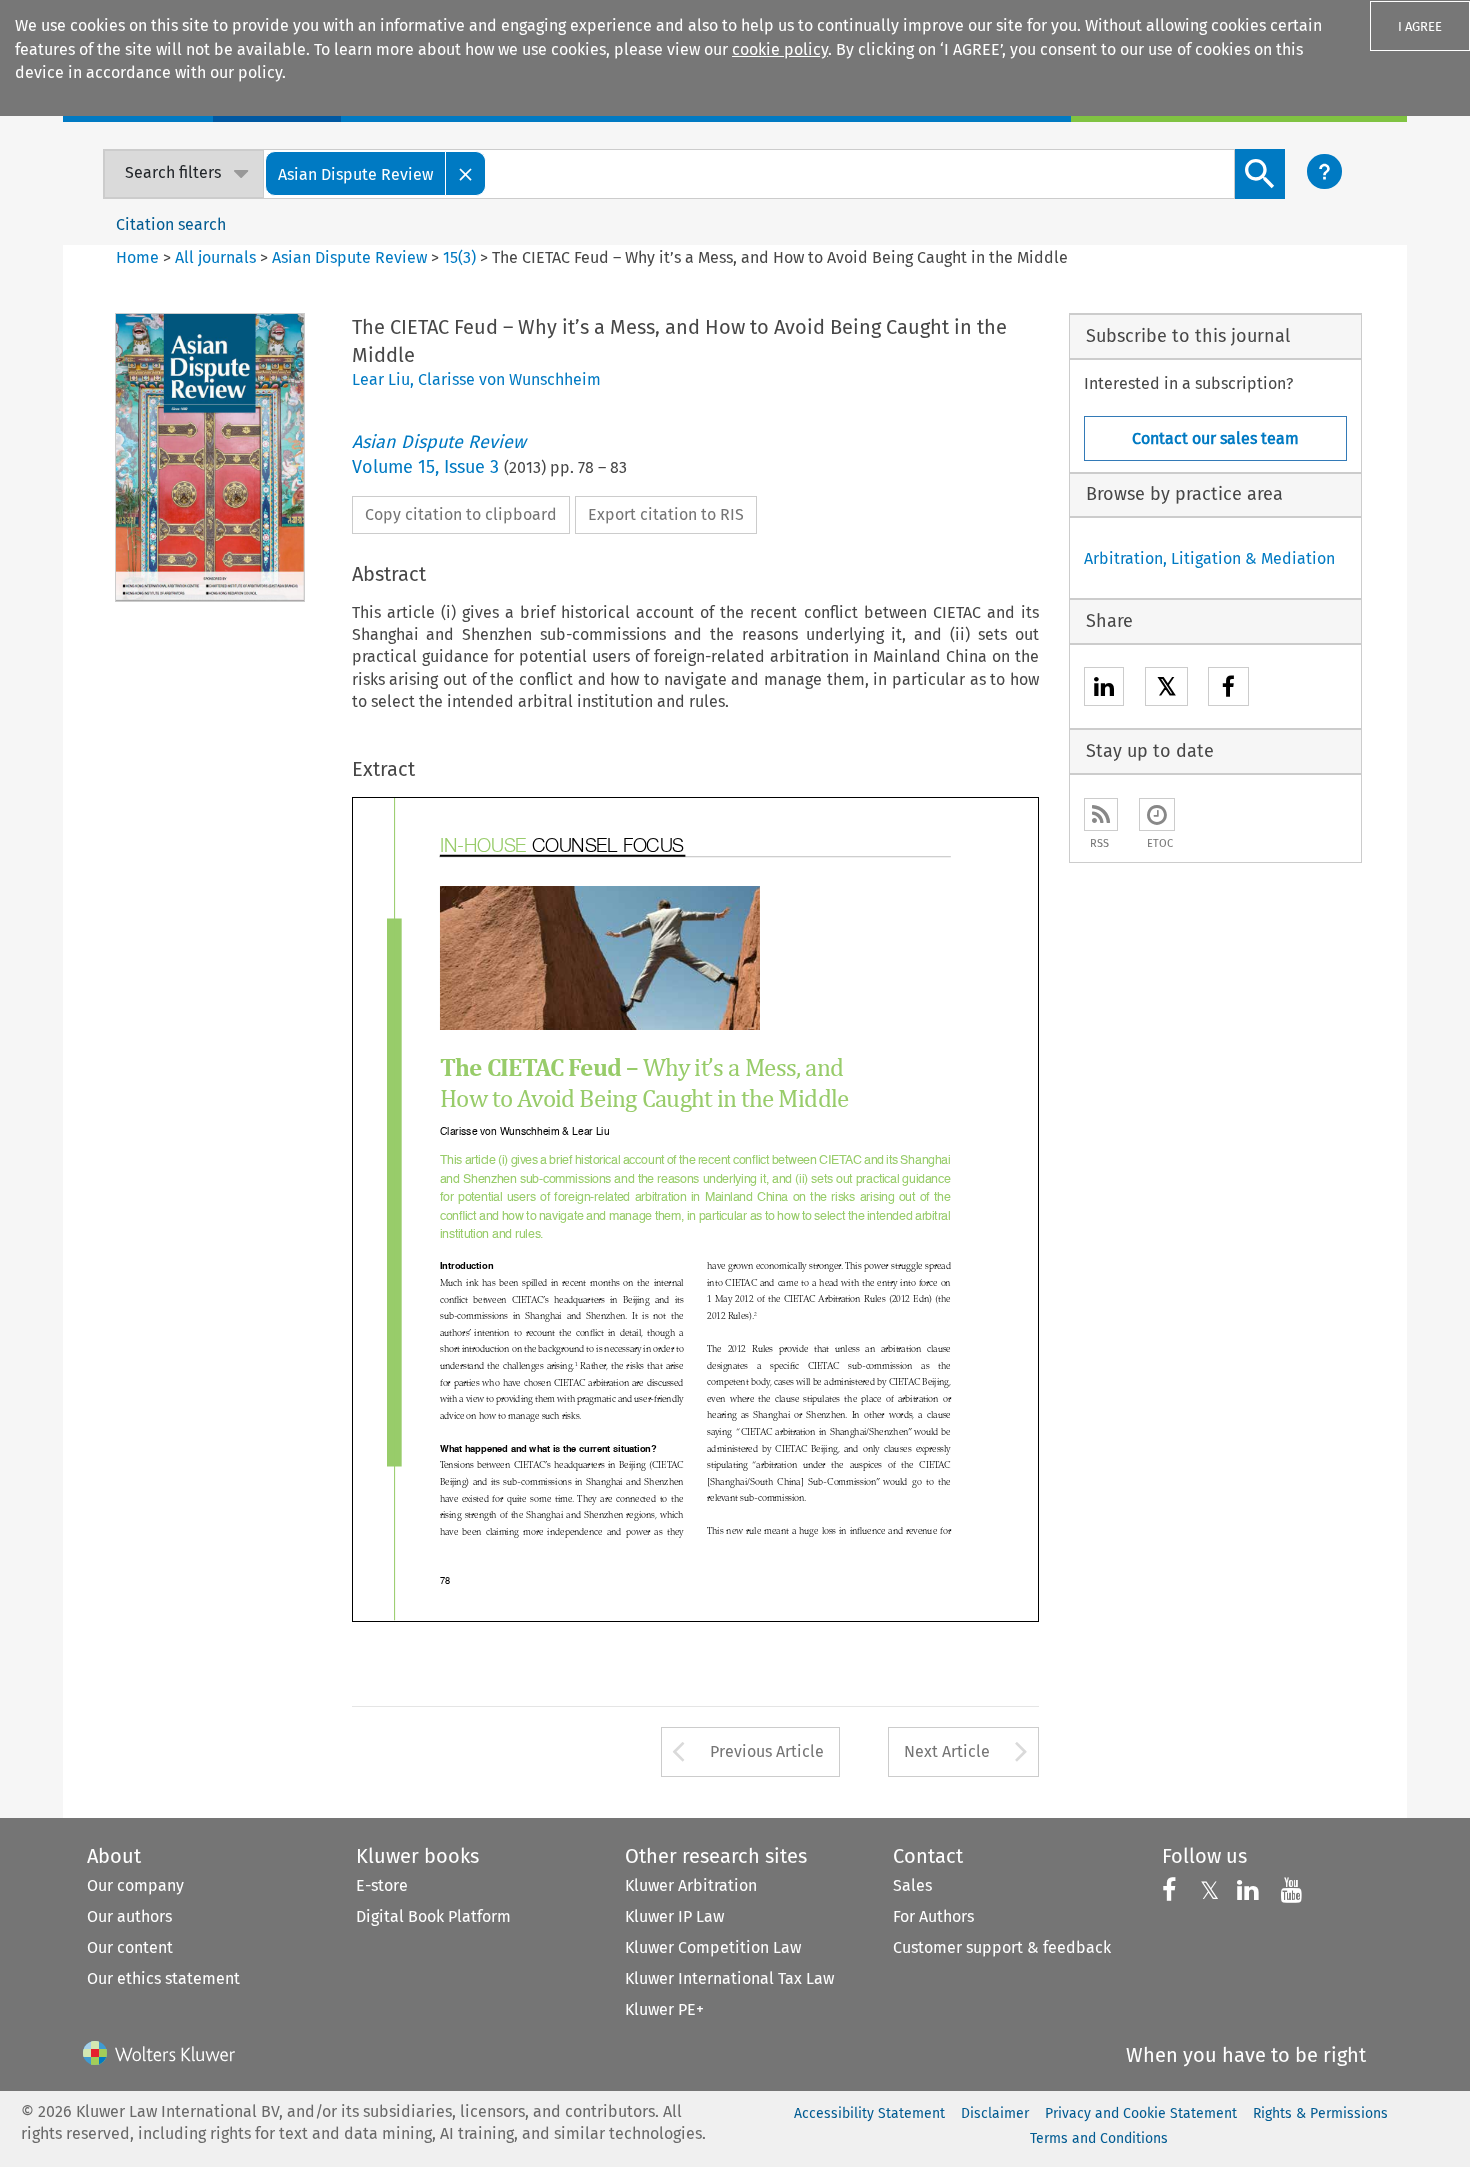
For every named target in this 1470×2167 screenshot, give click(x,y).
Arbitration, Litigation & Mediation (1209, 558)
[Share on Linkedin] (1104, 689)
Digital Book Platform (433, 1916)
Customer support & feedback (1002, 1947)
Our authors (129, 1916)
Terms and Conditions (1099, 2138)
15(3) (459, 257)
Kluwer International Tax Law (729, 1978)
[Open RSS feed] (1101, 814)
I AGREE (1420, 26)
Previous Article (767, 1751)
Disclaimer (995, 2113)
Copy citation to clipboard (461, 514)
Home (137, 257)
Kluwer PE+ (664, 2009)
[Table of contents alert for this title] (1157, 814)
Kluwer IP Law (674, 1916)
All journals (217, 257)
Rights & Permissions (1320, 2113)
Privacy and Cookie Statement (1141, 2113)
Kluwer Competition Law (713, 1947)
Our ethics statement (163, 1978)
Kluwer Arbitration (691, 1885)
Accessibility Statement (869, 2113)
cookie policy (780, 49)
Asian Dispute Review (349, 257)
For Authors (933, 1916)
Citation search (171, 224)
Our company (135, 1885)
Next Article (947, 1751)
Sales (912, 1885)
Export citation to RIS (666, 514)
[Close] (466, 173)
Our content (130, 1947)
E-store (382, 1885)
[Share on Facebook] (1228, 689)
